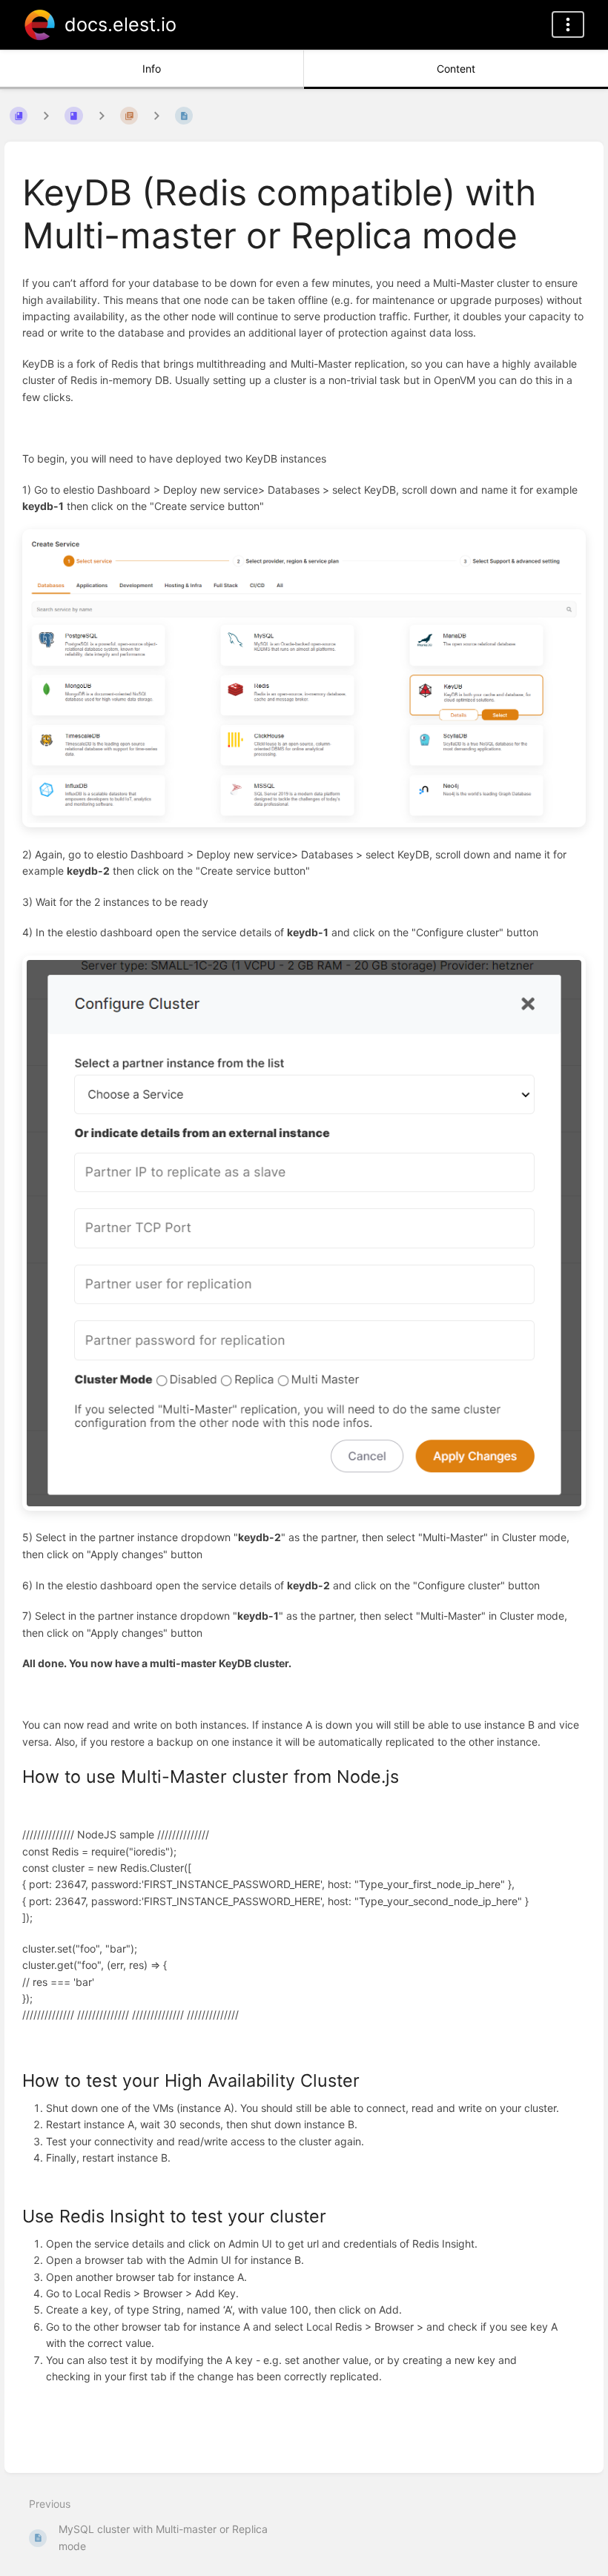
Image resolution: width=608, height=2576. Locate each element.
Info (152, 69)
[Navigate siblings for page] (156, 115)
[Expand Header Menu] (568, 24)
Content (456, 69)
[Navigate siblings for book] (46, 115)
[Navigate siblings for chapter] (102, 115)
